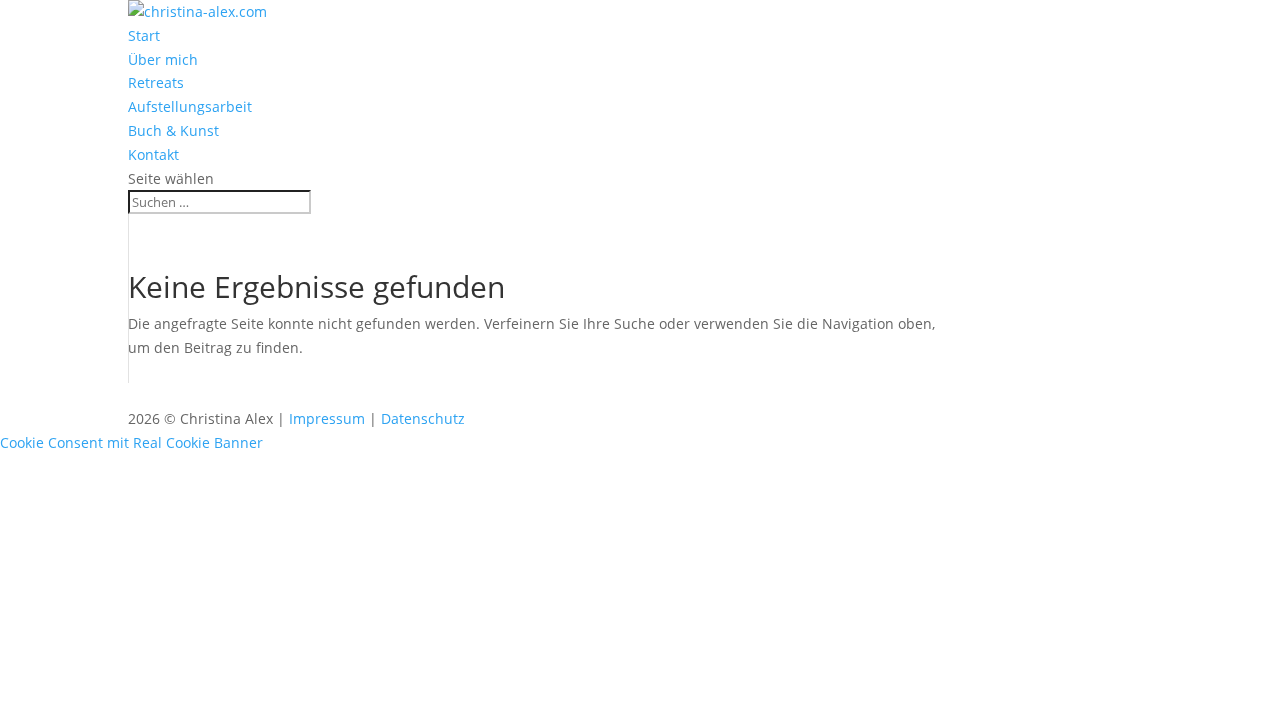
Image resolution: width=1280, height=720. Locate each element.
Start (144, 35)
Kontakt (153, 154)
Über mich (163, 59)
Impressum (327, 418)
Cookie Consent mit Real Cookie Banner (131, 442)
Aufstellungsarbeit (190, 106)
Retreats (156, 82)
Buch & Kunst (173, 130)
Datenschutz (423, 418)
